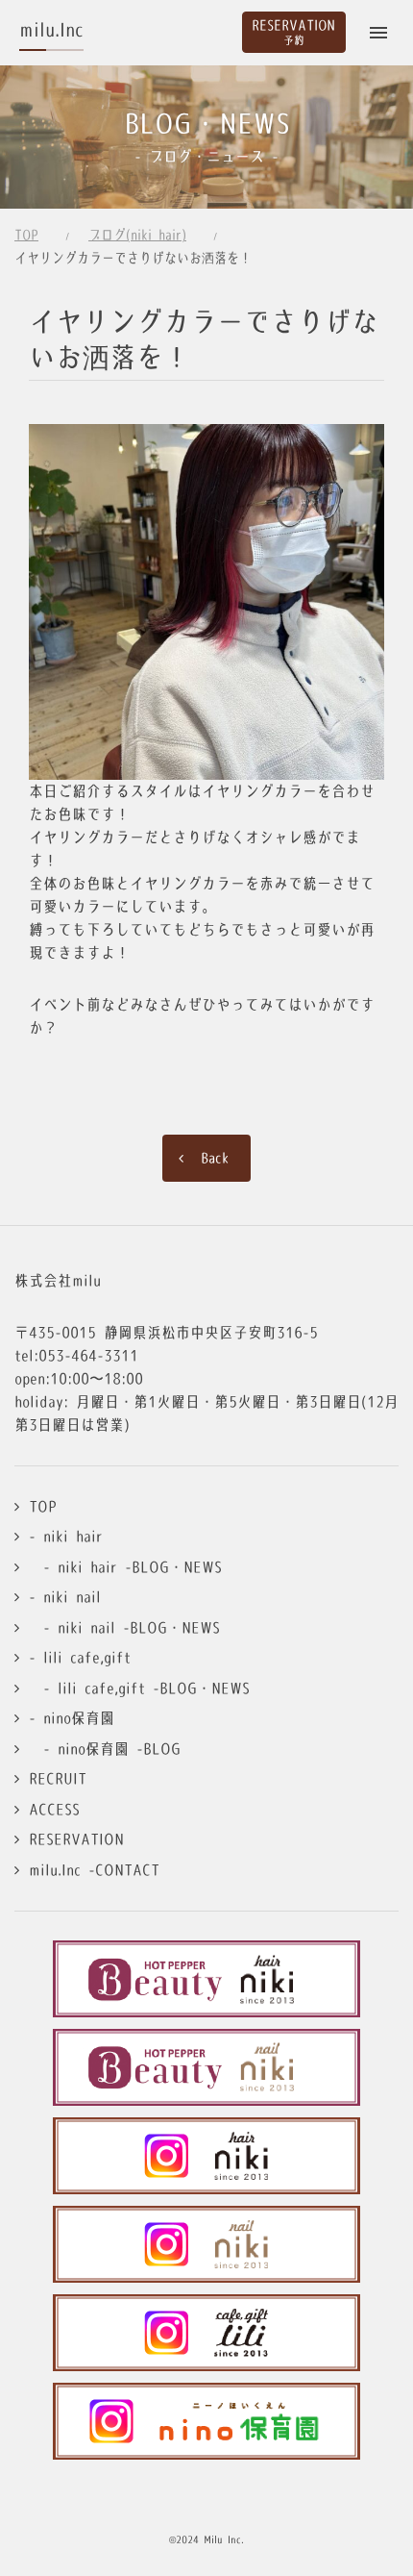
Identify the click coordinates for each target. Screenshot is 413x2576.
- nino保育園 (72, 1718)
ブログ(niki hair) (137, 235)
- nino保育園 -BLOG (105, 1749)
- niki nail (65, 1597)
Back (215, 1158)
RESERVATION (76, 1839)
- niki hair (66, 1536)
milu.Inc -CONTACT (94, 1870)
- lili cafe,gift (80, 1657)
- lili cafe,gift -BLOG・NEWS (139, 1688)
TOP (26, 235)
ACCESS (54, 1809)
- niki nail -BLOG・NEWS (124, 1627)
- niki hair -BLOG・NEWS (125, 1567)
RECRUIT (58, 1778)
